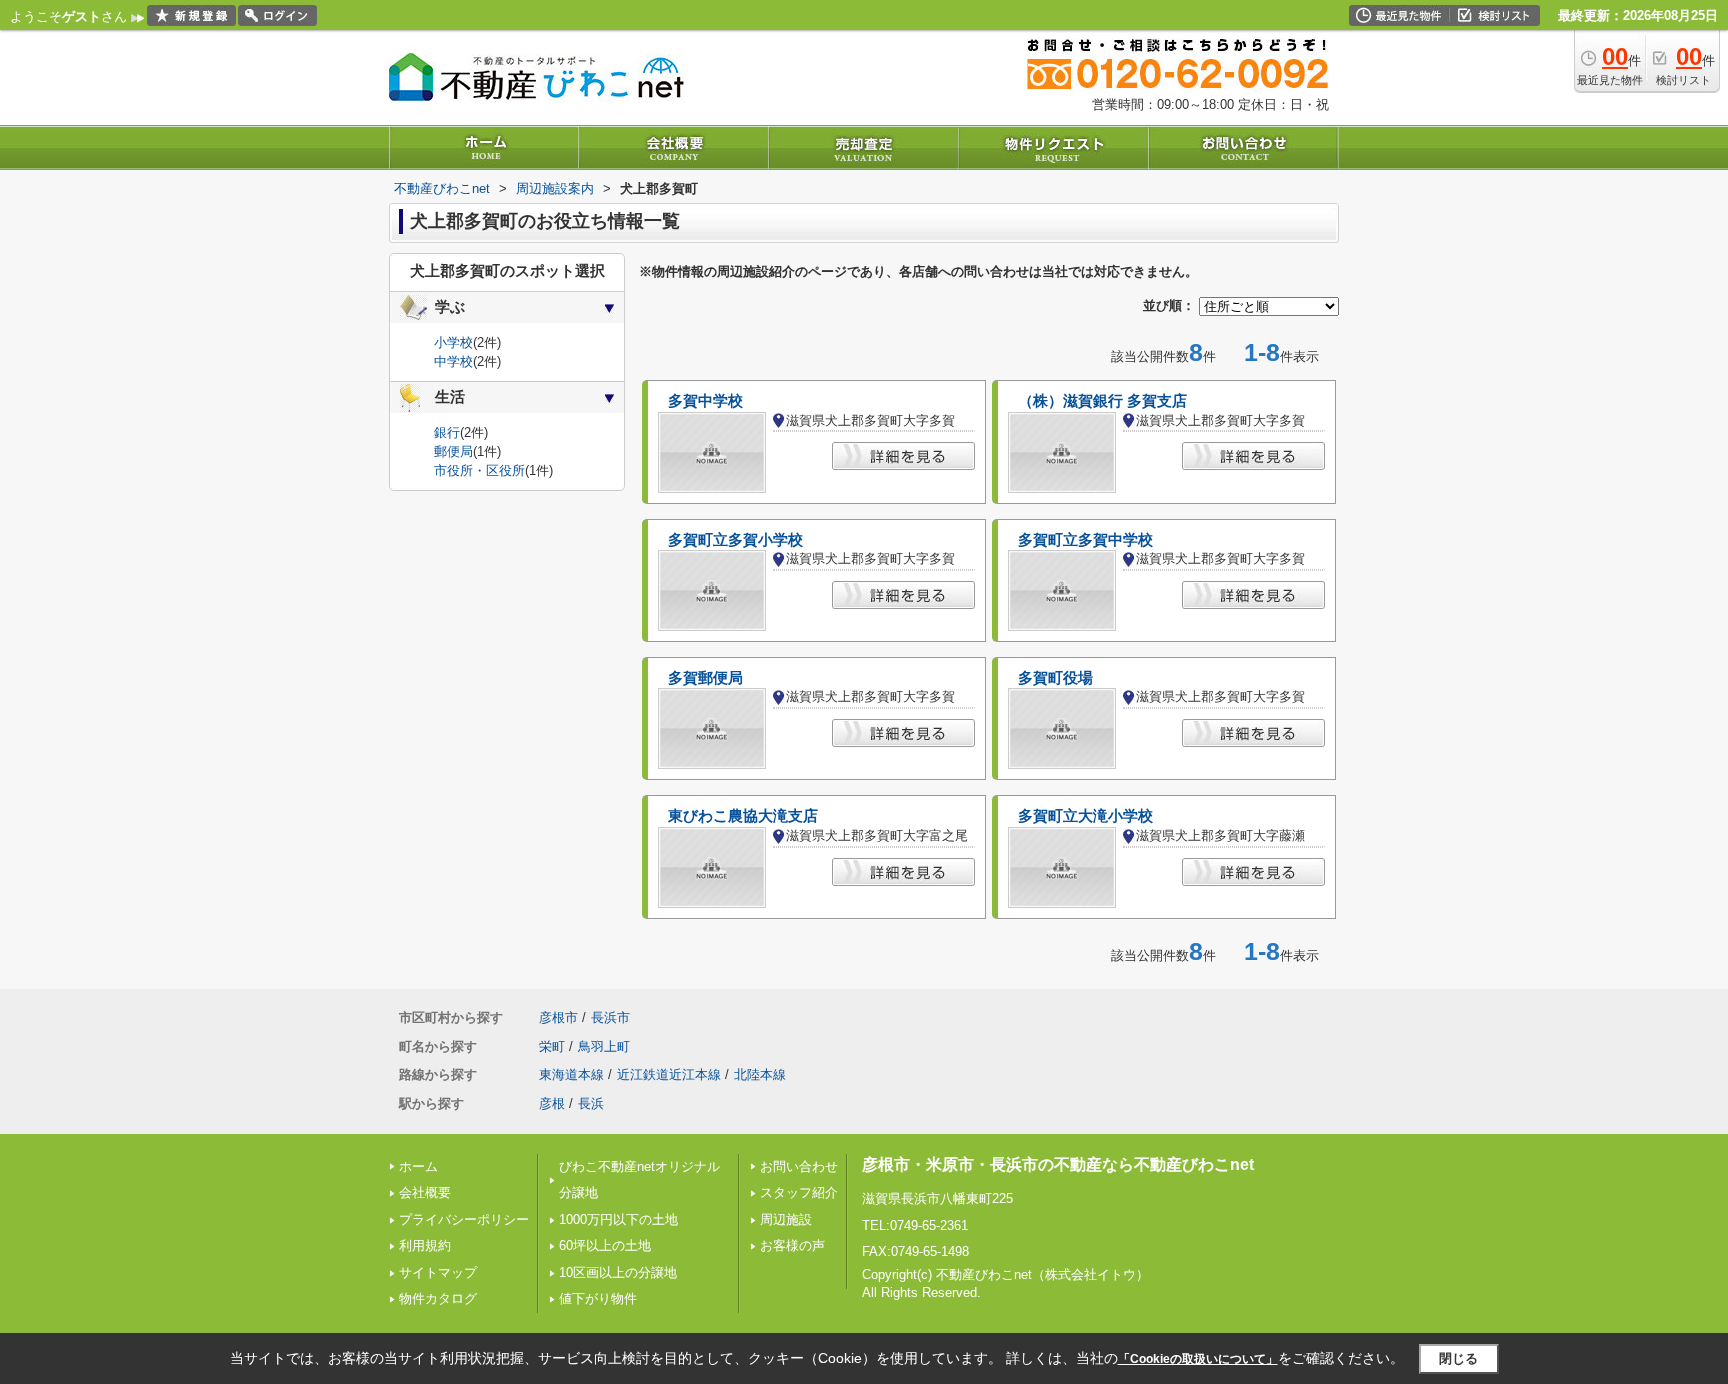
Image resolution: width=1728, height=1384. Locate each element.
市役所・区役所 (479, 470)
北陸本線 (760, 1074)
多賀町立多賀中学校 (1085, 540)
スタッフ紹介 (799, 1192)
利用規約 (425, 1245)
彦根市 (558, 1017)
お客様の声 (792, 1245)
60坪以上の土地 (605, 1245)
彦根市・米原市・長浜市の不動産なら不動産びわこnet (1058, 1164)
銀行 (447, 432)
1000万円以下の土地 (618, 1219)
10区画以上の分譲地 (618, 1272)
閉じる (1458, 1358)
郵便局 (453, 451)
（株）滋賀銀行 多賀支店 (1102, 401)
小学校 (453, 342)
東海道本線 (571, 1074)
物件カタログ (438, 1298)
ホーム (418, 1166)
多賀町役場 (1055, 678)
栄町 (552, 1046)
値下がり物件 (598, 1298)
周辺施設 (786, 1219)
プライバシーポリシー (464, 1219)
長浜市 (610, 1017)
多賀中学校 (705, 401)
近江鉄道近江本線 (669, 1074)
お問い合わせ (799, 1166)
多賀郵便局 (705, 678)
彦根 (552, 1103)
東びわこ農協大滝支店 (743, 816)
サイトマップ (438, 1272)
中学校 (453, 361)
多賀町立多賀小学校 (735, 540)
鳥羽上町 (604, 1046)
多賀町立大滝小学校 (1085, 816)
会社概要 (425, 1192)
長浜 (591, 1103)
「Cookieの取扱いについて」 (1198, 1359)
